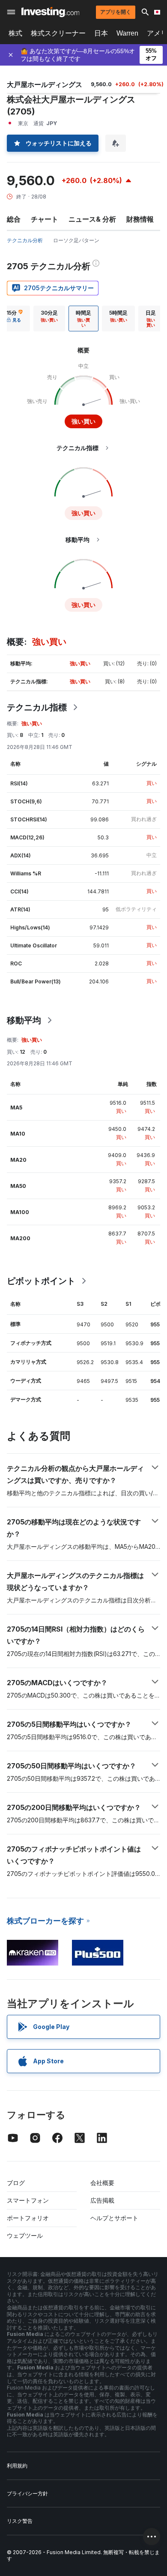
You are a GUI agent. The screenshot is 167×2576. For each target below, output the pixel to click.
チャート (45, 219)
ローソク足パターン (76, 240)
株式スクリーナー (58, 33)
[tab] (49, 319)
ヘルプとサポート (114, 2218)
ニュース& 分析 (92, 219)
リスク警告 (20, 2521)
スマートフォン (28, 2200)
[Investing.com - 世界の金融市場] (50, 12)
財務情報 (140, 219)
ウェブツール (25, 2235)
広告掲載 (102, 2200)
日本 (101, 33)
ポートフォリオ (28, 2218)
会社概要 (102, 2183)
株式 (15, 33)
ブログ (16, 2183)
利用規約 (17, 2466)
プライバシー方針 (27, 2493)
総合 (14, 219)
